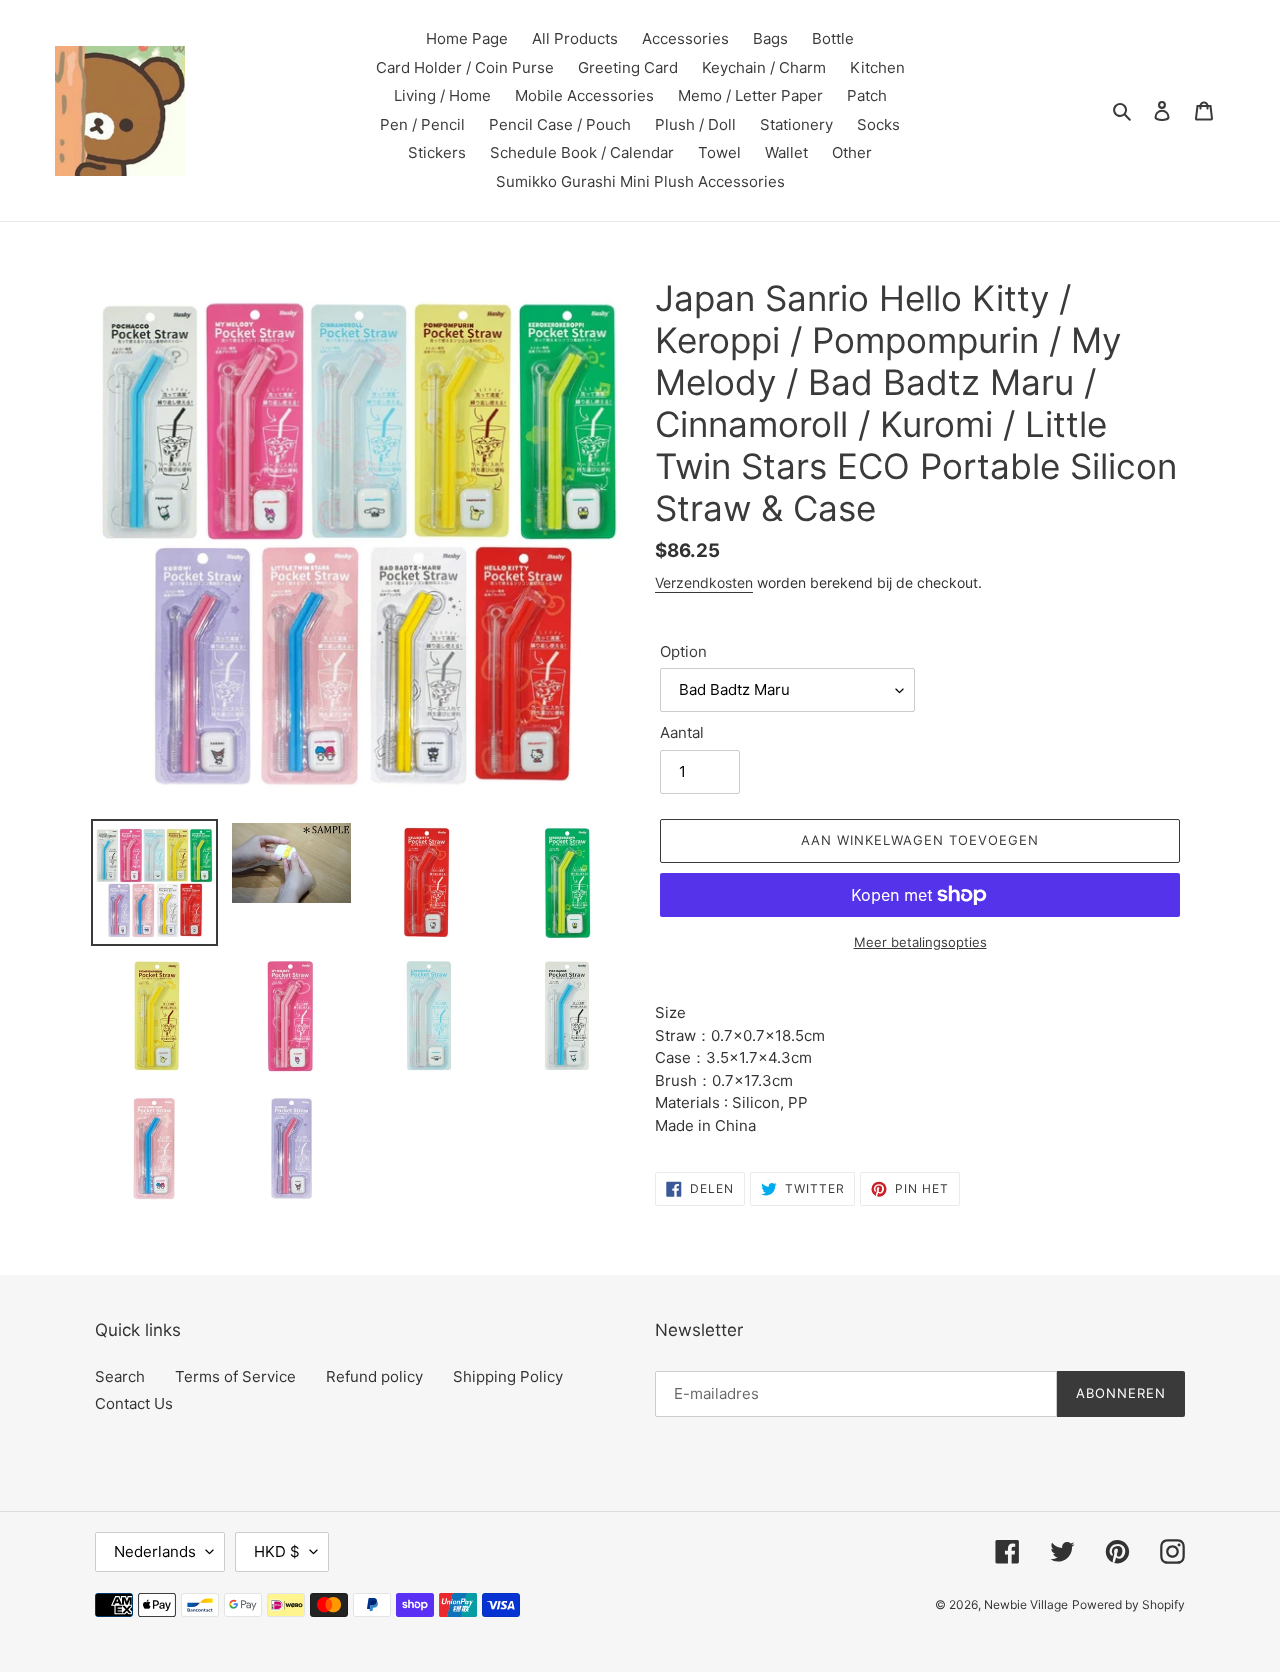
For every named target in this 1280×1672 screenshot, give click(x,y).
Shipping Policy (508, 1376)
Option (683, 651)
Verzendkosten (704, 582)
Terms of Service (235, 1376)
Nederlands (155, 1551)
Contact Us (134, 1403)
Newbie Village (1026, 1604)
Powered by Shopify (1128, 1604)
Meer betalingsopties (920, 942)
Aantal (682, 732)
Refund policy (374, 1376)
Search (120, 1376)
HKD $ (277, 1551)
